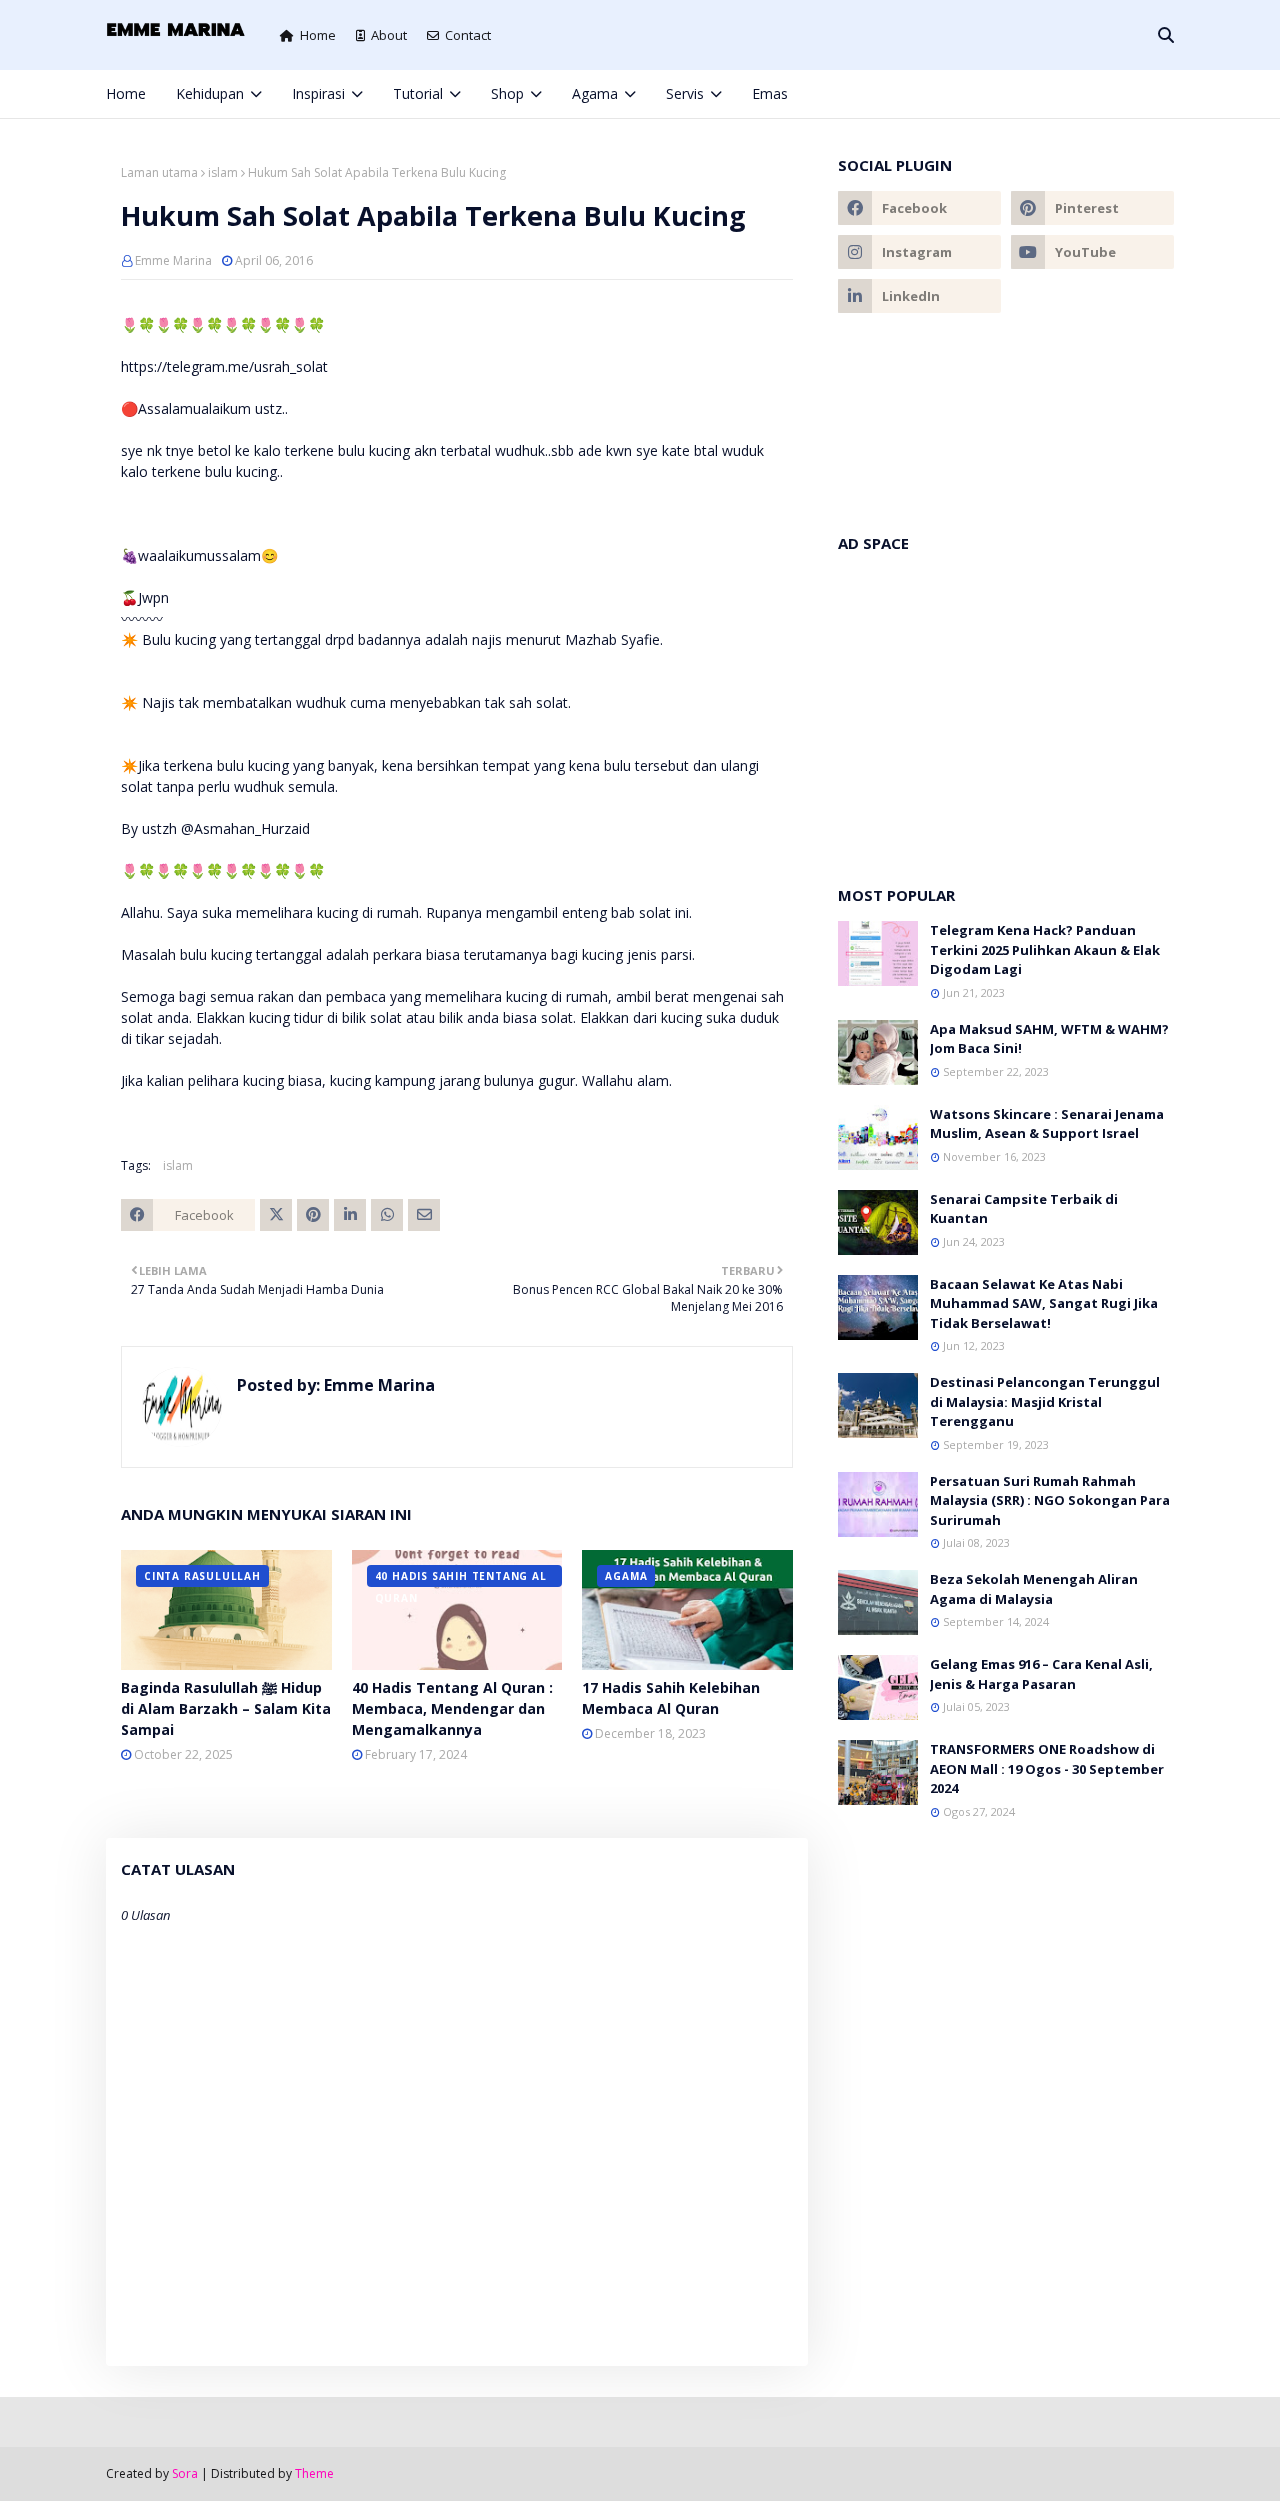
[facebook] (1035, 94)
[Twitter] (276, 1215)
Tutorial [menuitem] (418, 93)
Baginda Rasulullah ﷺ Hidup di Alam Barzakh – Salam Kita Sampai (226, 1708)
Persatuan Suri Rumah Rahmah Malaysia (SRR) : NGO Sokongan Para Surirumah (1050, 1500)
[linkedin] (919, 296)
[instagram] (1102, 94)
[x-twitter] (1069, 94)
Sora (185, 2473)
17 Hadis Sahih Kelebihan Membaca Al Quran (671, 1698)
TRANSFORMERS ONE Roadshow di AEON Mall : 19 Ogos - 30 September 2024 (1047, 1768)
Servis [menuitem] (685, 93)
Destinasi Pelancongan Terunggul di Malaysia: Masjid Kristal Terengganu (1045, 1401)
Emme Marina (173, 260)
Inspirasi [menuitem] (318, 93)
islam (223, 172)
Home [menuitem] (126, 93)
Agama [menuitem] (595, 93)
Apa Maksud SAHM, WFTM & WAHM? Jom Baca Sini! (1049, 1039)
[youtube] (1092, 252)
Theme (314, 2473)
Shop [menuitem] (507, 93)
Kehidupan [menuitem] (210, 93)
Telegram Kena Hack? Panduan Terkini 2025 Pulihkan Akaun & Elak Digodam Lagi (1045, 949)
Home (318, 35)
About (389, 35)
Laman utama (159, 172)
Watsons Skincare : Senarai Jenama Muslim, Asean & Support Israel (1047, 1124)
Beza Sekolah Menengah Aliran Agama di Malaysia (1034, 1589)
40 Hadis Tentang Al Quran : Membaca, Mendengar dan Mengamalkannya (452, 1708)
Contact (468, 35)
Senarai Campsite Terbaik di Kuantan (1024, 1209)
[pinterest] (1135, 94)
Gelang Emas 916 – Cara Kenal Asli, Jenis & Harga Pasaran (1041, 1674)
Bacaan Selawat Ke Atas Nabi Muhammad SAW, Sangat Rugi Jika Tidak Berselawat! (1044, 1303)
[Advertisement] (1006, 709)
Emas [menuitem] (770, 93)
